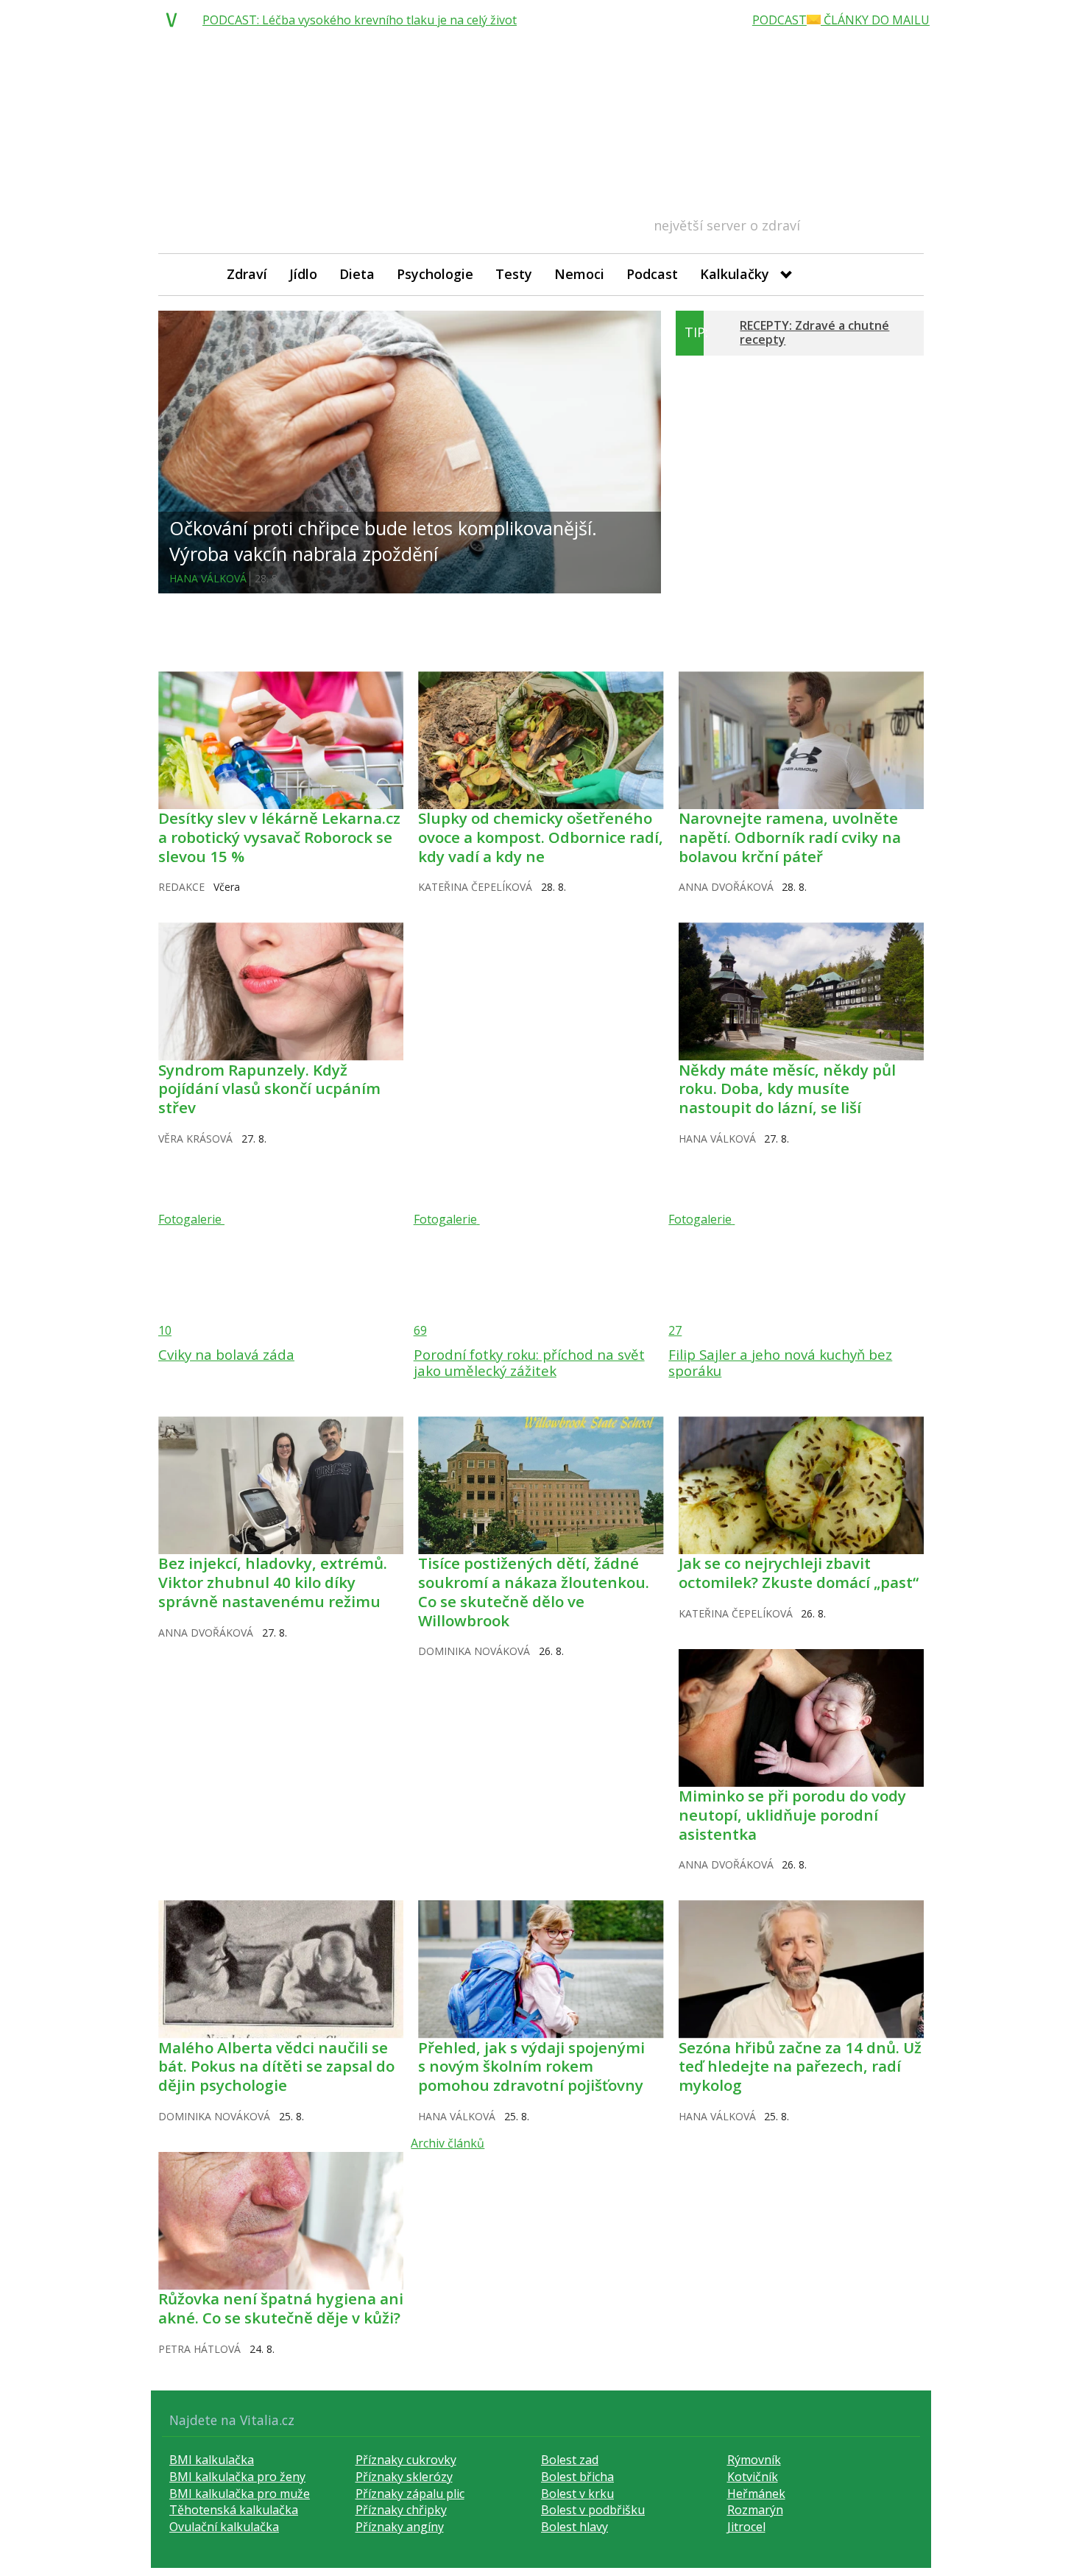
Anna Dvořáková (726, 887)
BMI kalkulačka (212, 2460)
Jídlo (303, 274)
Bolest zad (570, 2460)
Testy (514, 274)
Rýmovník (754, 2460)
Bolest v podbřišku (593, 2510)
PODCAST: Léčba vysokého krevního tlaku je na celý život (360, 20)
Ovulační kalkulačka (224, 2527)
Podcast (652, 274)
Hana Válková (208, 578)
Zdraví (247, 274)
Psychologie (435, 274)
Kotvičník (753, 2477)
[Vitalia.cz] (175, 20)
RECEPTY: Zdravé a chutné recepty (814, 332)
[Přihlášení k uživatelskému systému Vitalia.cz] (902, 274)
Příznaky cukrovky (406, 2460)
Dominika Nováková (474, 1651)
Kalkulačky (735, 274)
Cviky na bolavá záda (226, 1354)
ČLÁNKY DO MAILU (875, 20)
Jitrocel (746, 2527)
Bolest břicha (577, 2477)
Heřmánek (756, 2494)
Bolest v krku (577, 2494)
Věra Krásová (195, 1139)
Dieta (357, 274)
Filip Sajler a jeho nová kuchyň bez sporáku (780, 1362)
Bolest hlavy (574, 2527)
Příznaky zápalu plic (410, 2494)
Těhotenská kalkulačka (234, 2510)
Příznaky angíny (400, 2527)
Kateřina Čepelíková (475, 887)
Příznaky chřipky (401, 2510)
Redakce (181, 887)
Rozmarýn (755, 2510)
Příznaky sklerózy (404, 2477)
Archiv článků (448, 2143)
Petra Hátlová (199, 2349)
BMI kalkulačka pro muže (240, 2494)
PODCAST (779, 20)
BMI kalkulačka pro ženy (237, 2477)
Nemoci (579, 274)
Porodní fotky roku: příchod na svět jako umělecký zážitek (529, 1362)
